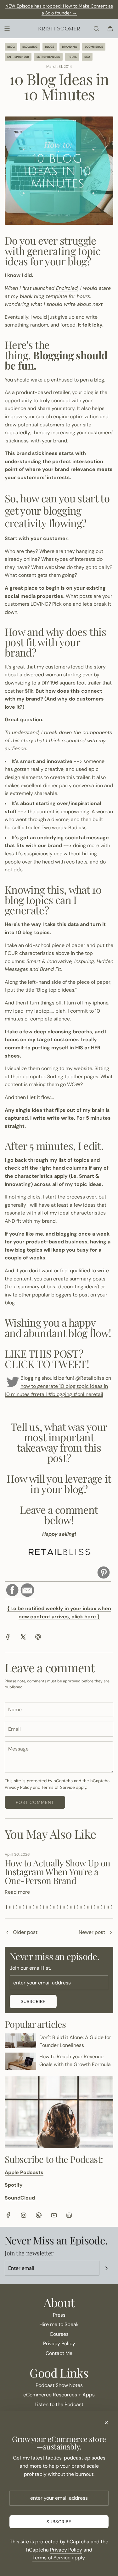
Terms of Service (58, 1787)
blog (11, 47)
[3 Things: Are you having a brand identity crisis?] (111, 1933)
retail (72, 57)
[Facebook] (8, 2215)
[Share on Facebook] (8, 1638)
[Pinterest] (39, 2215)
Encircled (67, 288)
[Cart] (110, 29)
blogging (30, 47)
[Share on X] (23, 1638)
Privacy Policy (18, 1787)
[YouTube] (54, 2215)
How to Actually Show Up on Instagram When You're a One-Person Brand (57, 1872)
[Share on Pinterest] (38, 1638)
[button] (6, 1907)
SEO (87, 57)
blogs (50, 47)
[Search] (96, 29)
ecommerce (94, 47)
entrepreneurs (48, 57)
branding (70, 47)
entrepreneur (18, 57)
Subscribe (33, 2001)
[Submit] (106, 2268)
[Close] (106, 2423)
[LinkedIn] (69, 2215)
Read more (17, 1892)
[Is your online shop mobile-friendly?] (7, 1933)
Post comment (35, 1802)
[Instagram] (24, 2215)
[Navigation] (7, 29)
